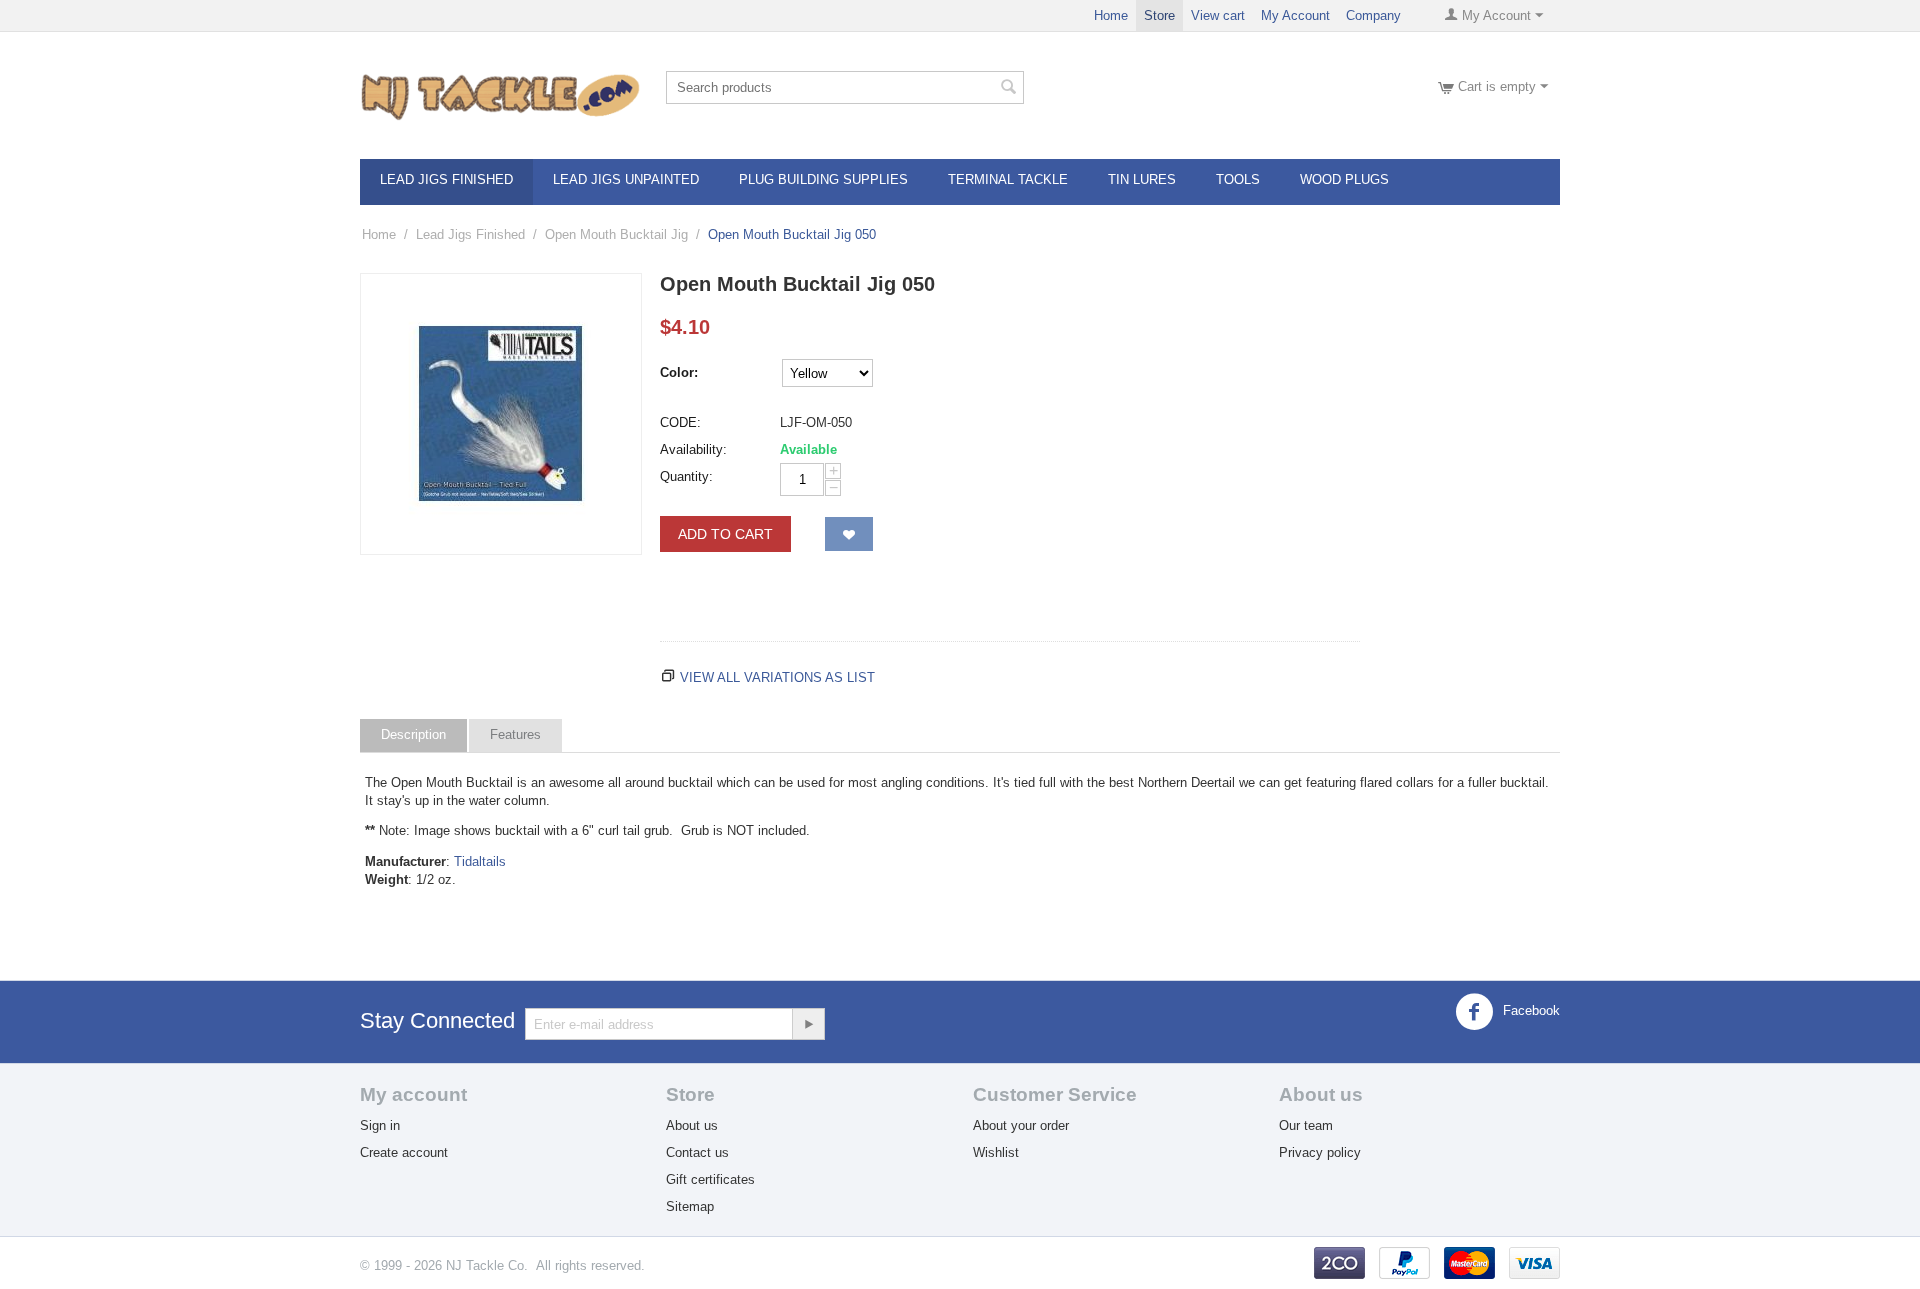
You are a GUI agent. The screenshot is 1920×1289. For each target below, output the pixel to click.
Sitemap (690, 1206)
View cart (1218, 15)
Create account (404, 1152)
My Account (1295, 15)
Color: (679, 372)
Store (1159, 15)
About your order (1021, 1125)
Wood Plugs (1344, 179)
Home (1111, 15)
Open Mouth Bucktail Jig (616, 234)
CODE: (680, 422)
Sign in (380, 1125)
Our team (1306, 1125)
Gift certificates (710, 1179)
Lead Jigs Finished (446, 179)
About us (692, 1125)
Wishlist (996, 1152)
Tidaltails (480, 861)
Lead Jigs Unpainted (626, 179)
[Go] (808, 1024)
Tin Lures (1142, 179)
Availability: (693, 449)
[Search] (1009, 89)
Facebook (1529, 1010)
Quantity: (686, 476)
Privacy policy (1320, 1152)
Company (1373, 15)
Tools (1238, 179)
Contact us (697, 1152)
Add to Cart (725, 534)
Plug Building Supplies (823, 179)
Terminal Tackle (1008, 179)
